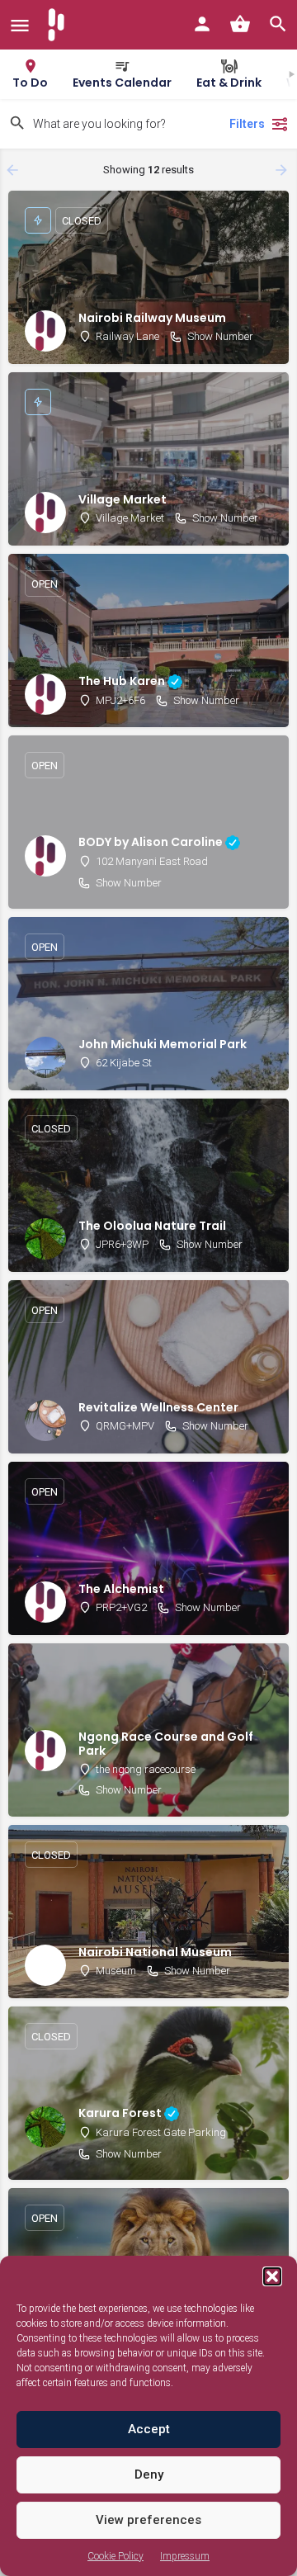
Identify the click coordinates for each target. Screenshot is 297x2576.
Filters (247, 124)
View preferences (148, 2520)
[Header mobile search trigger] (278, 24)
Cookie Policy (115, 2556)
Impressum (185, 2556)
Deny (149, 2474)
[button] (272, 2276)
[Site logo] (58, 25)
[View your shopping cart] (240, 24)
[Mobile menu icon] (20, 25)
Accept (149, 2429)
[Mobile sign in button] (202, 24)
